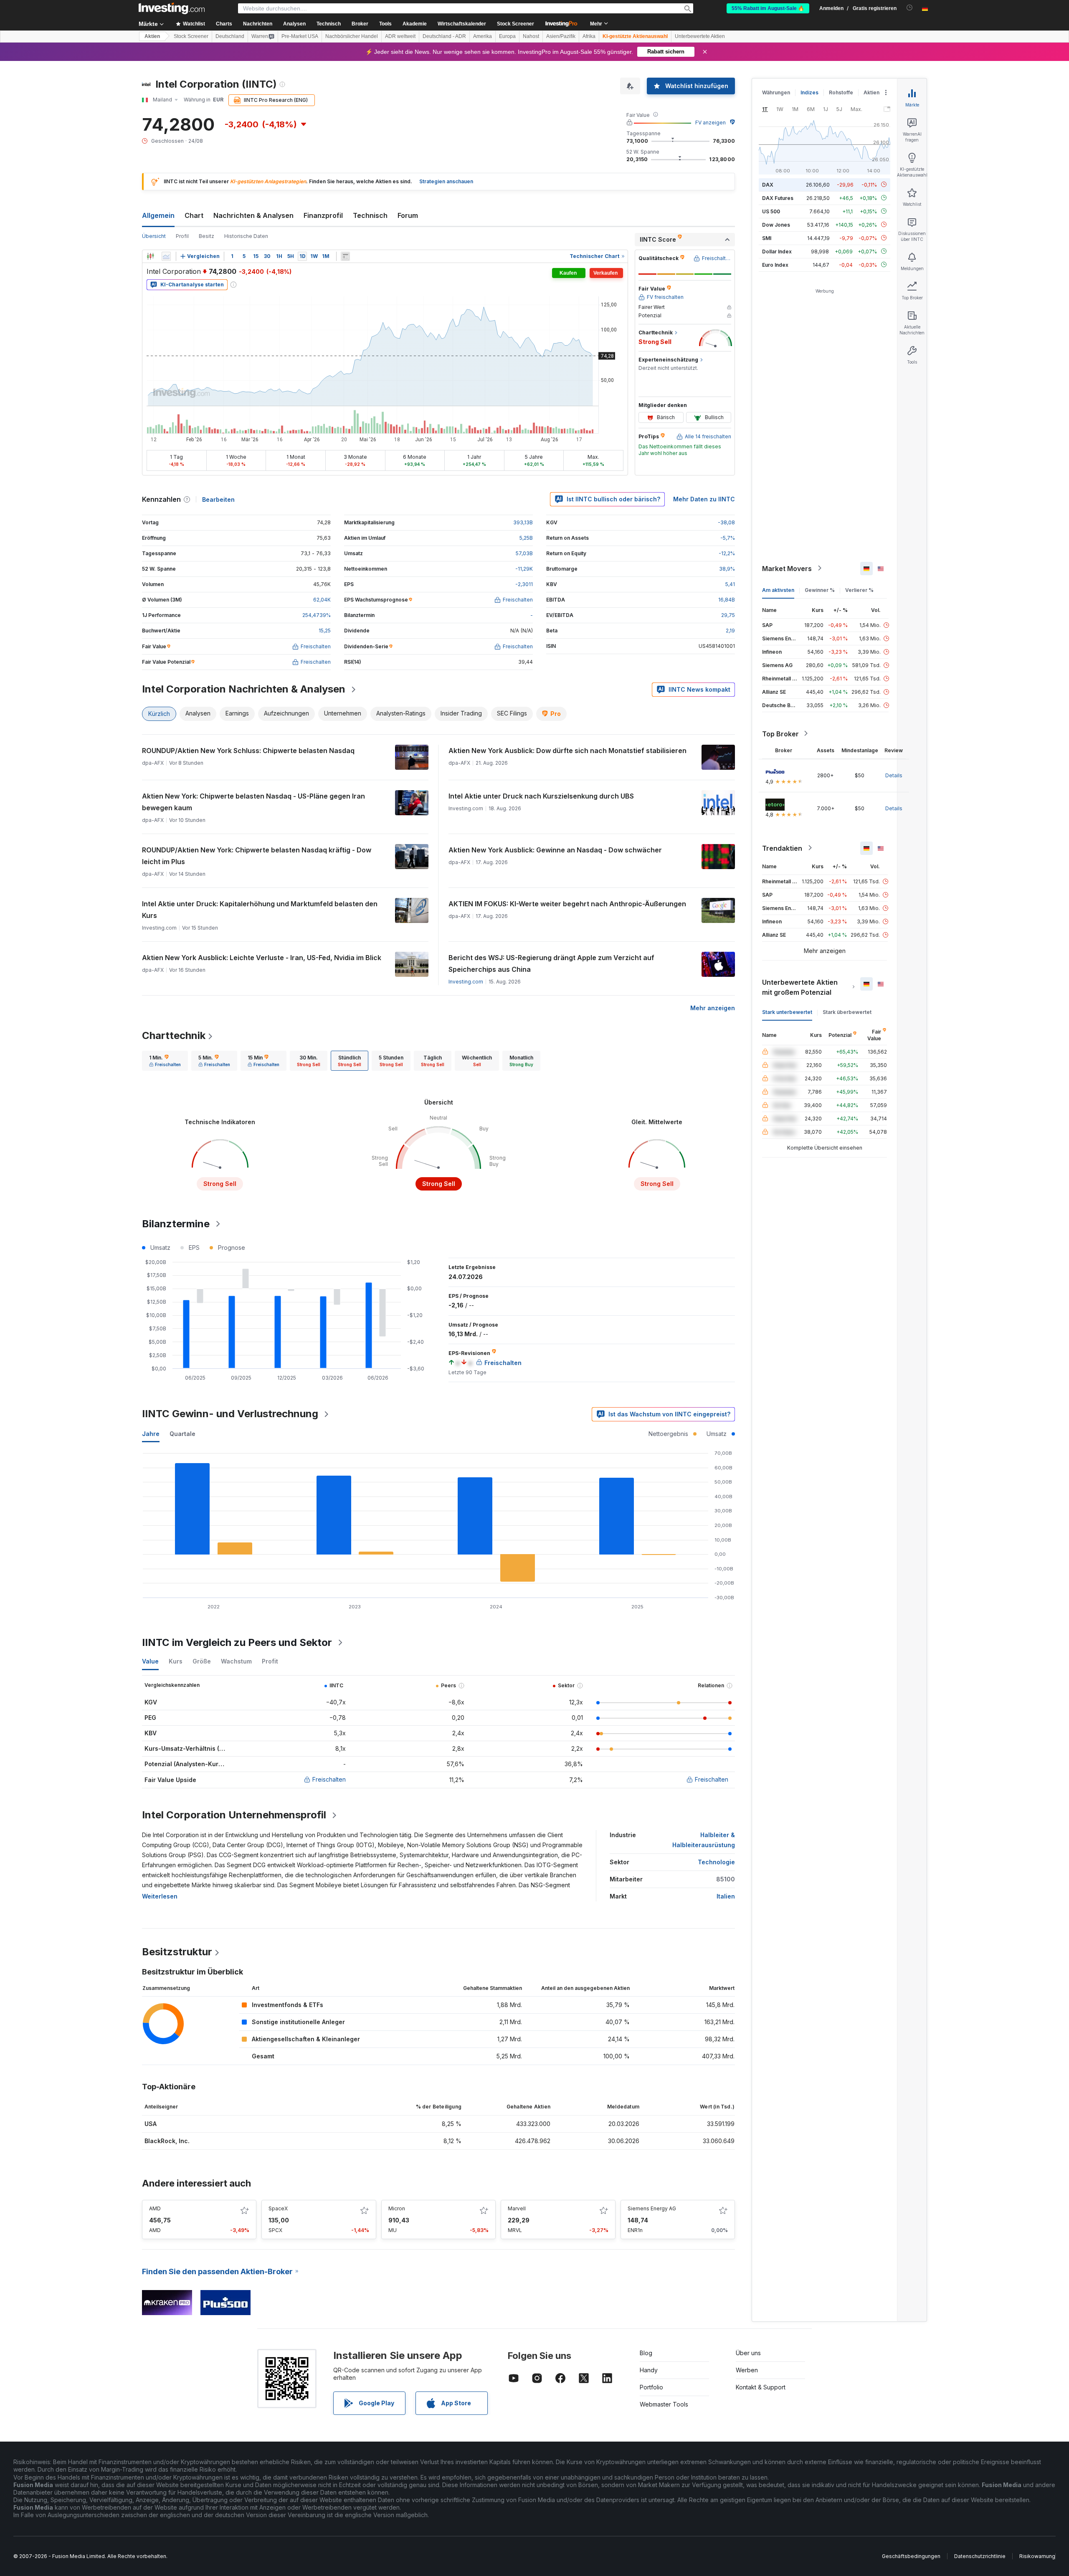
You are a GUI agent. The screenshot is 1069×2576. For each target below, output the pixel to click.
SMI (767, 238)
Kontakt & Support (761, 2387)
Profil (182, 236)
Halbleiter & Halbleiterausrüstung (704, 1840)
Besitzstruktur (177, 1952)
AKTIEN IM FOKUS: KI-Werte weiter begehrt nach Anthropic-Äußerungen (567, 904)
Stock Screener (516, 24)
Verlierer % (859, 590)
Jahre (151, 1434)
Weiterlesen (160, 1896)
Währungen (776, 92)
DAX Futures (778, 198)
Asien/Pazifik (561, 36)
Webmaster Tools (664, 2404)
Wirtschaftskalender (462, 24)
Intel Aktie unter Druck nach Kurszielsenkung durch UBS (541, 796)
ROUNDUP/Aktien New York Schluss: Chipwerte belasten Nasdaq (248, 751)
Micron (397, 2208)
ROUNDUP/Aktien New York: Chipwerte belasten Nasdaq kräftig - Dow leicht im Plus (257, 856)
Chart (194, 215)
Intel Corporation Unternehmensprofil (234, 1815)
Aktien (152, 36)
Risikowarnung (1037, 2556)
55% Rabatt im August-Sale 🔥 (768, 8)
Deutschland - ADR (444, 36)
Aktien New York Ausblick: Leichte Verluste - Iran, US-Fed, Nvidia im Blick (262, 958)
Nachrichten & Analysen (253, 215)
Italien (726, 1896)
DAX (768, 184)
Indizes (809, 92)
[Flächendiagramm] (166, 256)
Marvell (517, 2208)
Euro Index (775, 264)
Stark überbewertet (847, 1012)
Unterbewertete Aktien (700, 36)
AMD (155, 2208)
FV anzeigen (711, 123)
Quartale (182, 1434)
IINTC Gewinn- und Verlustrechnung (230, 1414)
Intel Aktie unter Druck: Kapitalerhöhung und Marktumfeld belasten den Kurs (260, 910)
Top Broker (780, 733)
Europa (507, 36)
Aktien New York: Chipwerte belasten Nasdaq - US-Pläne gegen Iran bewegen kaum (253, 802)
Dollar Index (777, 251)
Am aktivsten (778, 590)
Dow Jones (776, 224)
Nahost (531, 36)
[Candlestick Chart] (150, 256)
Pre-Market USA (300, 36)
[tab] (165, 1061)
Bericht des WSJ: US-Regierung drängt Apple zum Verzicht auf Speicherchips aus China (551, 963)
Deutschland (230, 36)
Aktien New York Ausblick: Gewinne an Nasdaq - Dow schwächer (555, 850)
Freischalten (329, 1779)
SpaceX (278, 2208)
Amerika (483, 36)
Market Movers (787, 568)
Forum (408, 215)
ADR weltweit (400, 36)
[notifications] (910, 8)
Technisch (370, 215)
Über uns (748, 2353)
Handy (649, 2370)
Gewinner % (820, 590)
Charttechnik (174, 1035)
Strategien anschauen (446, 181)
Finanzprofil (323, 215)
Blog (646, 2353)
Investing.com (466, 982)
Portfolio (651, 2387)
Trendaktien (782, 848)
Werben (747, 2370)
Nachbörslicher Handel (352, 36)
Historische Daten (246, 236)
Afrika (589, 36)
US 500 (771, 211)
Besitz (206, 236)
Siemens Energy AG (652, 2208)
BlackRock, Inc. (167, 2141)
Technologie (716, 1862)
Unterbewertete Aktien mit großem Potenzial (800, 987)
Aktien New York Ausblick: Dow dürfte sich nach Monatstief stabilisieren (567, 751)
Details (894, 775)
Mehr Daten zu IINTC (704, 499)
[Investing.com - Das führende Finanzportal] (172, 8)
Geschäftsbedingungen (911, 2556)
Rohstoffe (841, 92)
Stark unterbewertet (787, 1012)
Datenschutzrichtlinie (980, 2556)
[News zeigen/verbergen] (345, 256)
